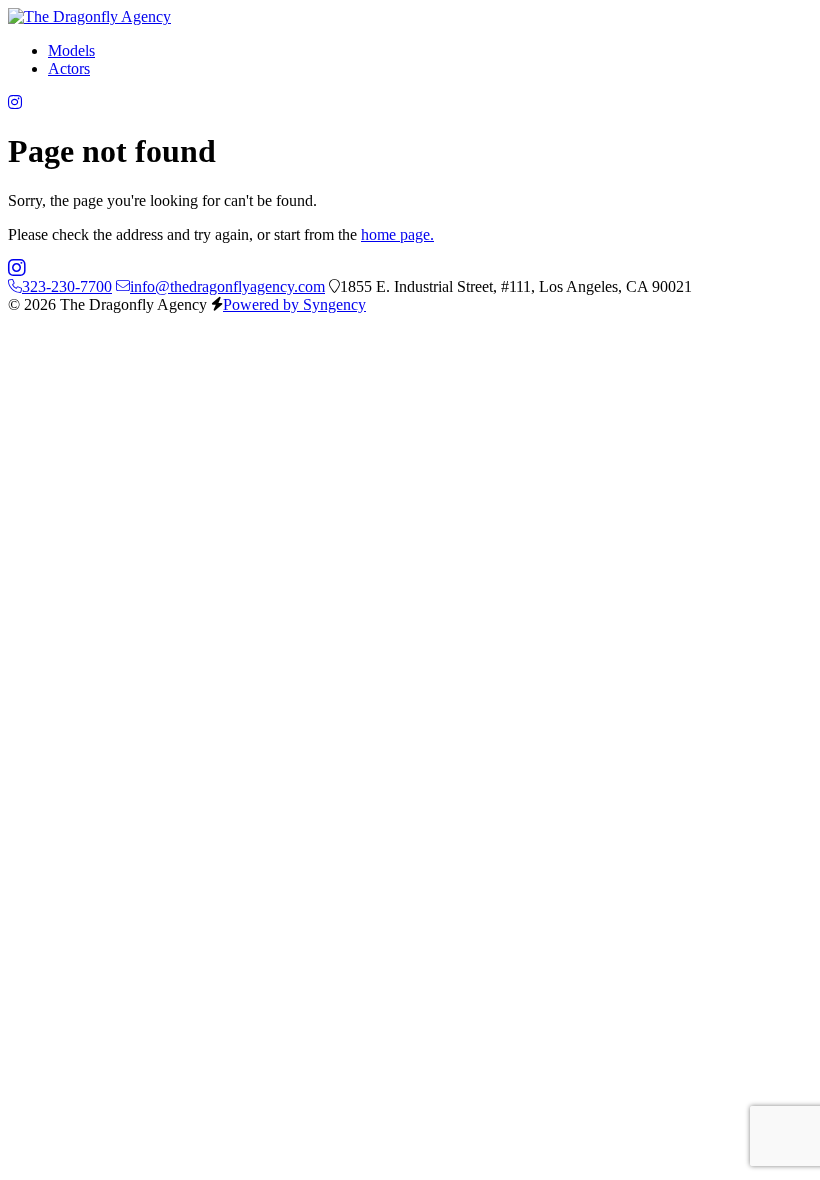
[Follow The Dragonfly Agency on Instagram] (15, 102)
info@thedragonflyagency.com (227, 286)
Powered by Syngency (294, 304)
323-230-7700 (67, 286)
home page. (397, 234)
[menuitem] (71, 50)
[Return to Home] (89, 16)
